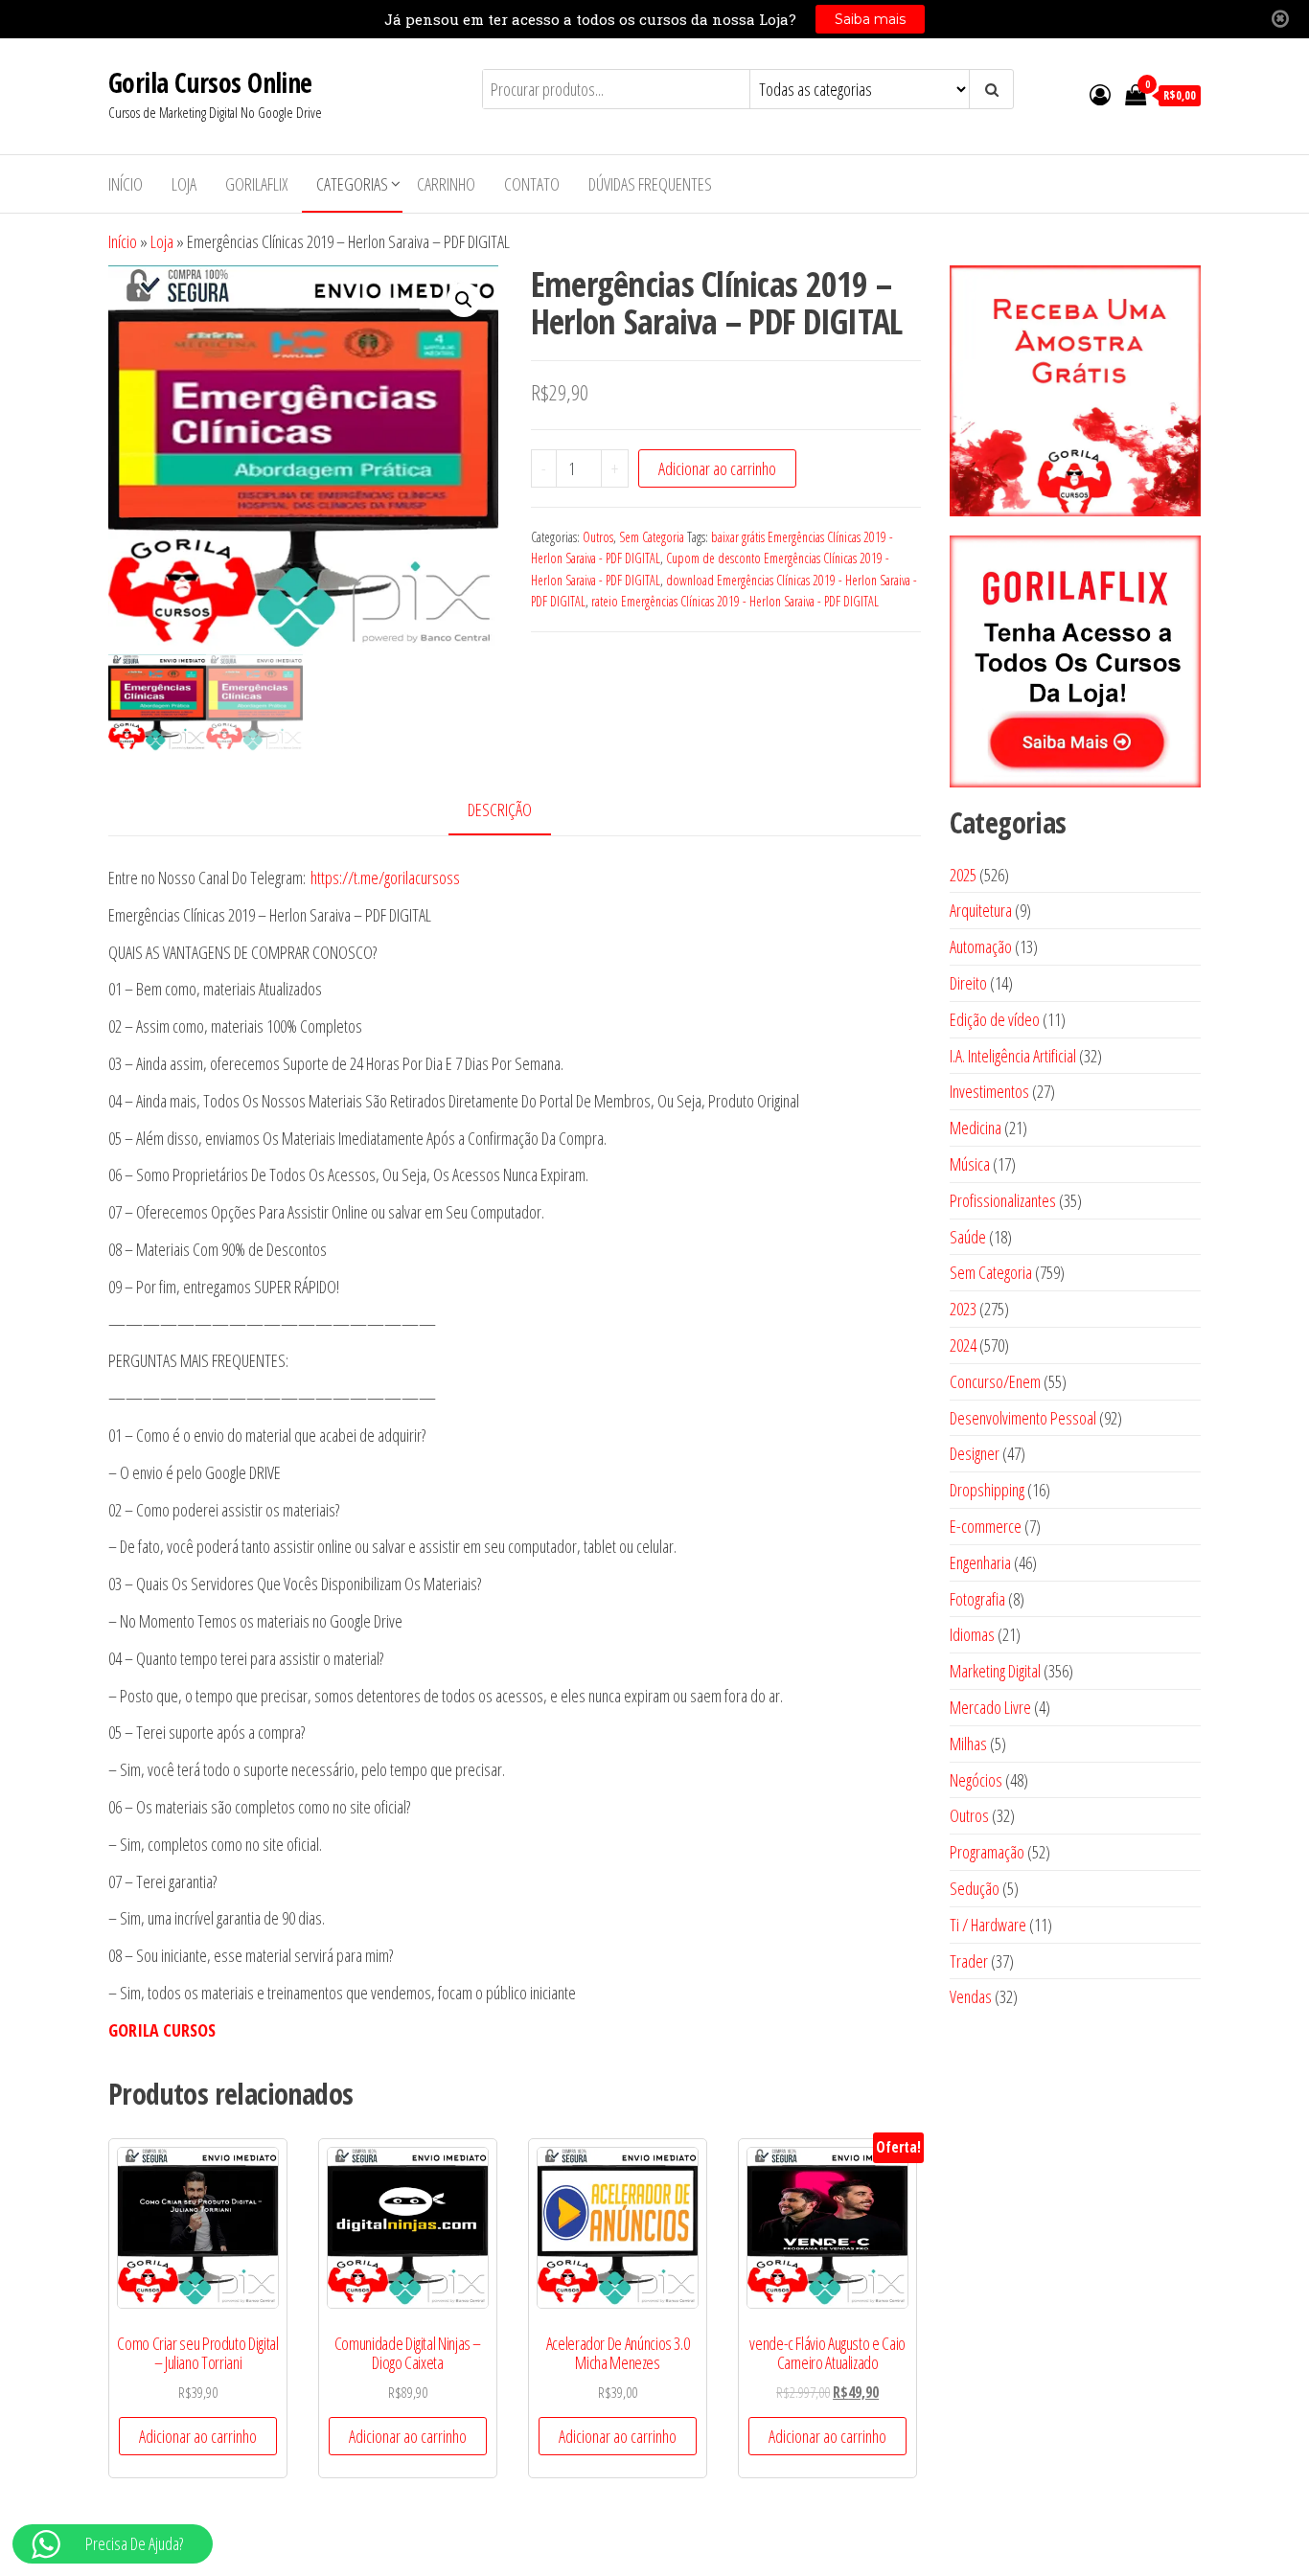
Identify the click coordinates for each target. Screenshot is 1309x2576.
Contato (532, 184)
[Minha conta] (1100, 94)
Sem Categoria (652, 537)
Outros (598, 537)
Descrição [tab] (500, 809)
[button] (464, 300)
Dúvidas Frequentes (650, 184)
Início (126, 184)
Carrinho (446, 184)
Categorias (352, 184)
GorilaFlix (256, 184)
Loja (184, 184)
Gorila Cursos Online (210, 82)
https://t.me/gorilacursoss (385, 878)
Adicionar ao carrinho (717, 468)
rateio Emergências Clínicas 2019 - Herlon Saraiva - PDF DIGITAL (735, 601)
